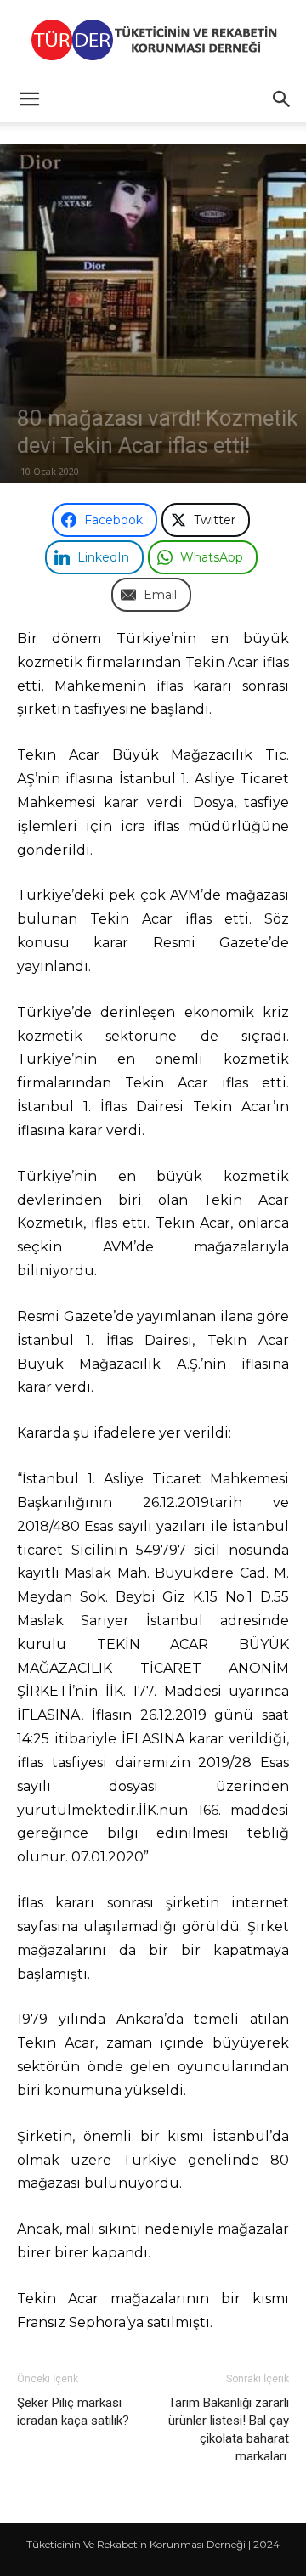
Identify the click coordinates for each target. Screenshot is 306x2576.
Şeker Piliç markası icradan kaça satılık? (73, 2412)
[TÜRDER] (153, 40)
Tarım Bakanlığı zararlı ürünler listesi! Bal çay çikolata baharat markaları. (229, 2429)
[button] (29, 99)
